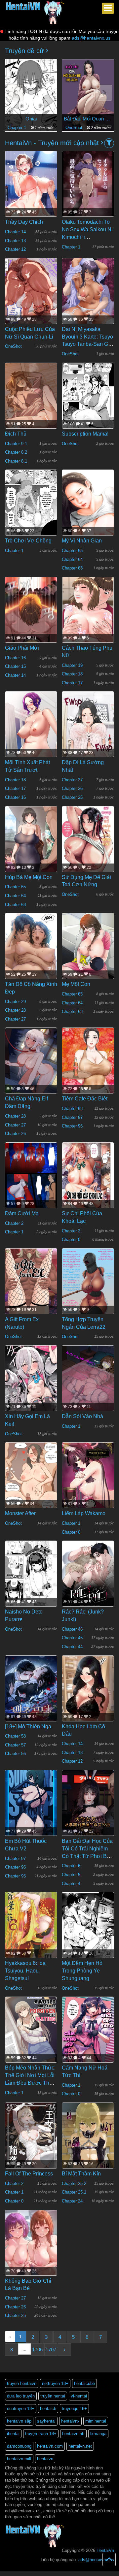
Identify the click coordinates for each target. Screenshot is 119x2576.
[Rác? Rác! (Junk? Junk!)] (88, 1575)
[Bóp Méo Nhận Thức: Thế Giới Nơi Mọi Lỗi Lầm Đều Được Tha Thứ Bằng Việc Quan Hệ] (31, 2031)
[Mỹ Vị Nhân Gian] (88, 513)
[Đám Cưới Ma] (31, 1177)
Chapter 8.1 (16, 461)
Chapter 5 (71, 1875)
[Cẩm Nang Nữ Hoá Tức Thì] (88, 2031)
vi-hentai (79, 2396)
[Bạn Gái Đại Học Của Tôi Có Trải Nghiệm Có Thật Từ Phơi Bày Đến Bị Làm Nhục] (88, 1804)
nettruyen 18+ (55, 2383)
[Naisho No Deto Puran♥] (31, 1575)
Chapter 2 (14, 1223)
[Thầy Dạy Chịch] (31, 196)
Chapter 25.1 (74, 2192)
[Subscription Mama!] (88, 397)
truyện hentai (53, 2396)
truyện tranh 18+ (41, 2434)
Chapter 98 (72, 1109)
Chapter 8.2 (16, 452)
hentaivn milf (19, 2459)
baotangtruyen (71, 2574)
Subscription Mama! (85, 434)
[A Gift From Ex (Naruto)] (31, 1282)
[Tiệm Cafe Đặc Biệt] (88, 1068)
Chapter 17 (72, 683)
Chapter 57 (15, 1745)
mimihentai (96, 2421)
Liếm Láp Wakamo (84, 1513)
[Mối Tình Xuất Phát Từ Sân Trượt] (31, 735)
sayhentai (46, 2421)
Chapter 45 (72, 1638)
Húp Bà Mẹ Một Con (29, 877)
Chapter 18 (72, 674)
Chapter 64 (72, 559)
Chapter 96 (72, 1126)
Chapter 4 (71, 1884)
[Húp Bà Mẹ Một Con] (31, 842)
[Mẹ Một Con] (88, 953)
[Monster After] (31, 1477)
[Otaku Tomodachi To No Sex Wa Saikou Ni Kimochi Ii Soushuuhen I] (88, 185)
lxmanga (98, 2434)
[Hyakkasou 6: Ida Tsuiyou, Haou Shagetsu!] (31, 1926)
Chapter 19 (72, 665)
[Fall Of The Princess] (31, 2139)
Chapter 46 (72, 1629)
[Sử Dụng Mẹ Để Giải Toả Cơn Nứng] (88, 840)
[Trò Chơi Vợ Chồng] (31, 504)
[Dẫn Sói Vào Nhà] (88, 1379)
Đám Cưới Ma (22, 1213)
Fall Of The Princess (29, 2174)
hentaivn (45, 2459)
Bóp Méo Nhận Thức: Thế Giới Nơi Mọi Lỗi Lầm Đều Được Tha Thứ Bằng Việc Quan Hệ (30, 2083)
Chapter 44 (72, 1647)
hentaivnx (70, 2421)
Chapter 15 (15, 666)
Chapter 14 (15, 232)
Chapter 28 (15, 1010)
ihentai (13, 2434)
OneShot (75, 128)
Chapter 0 (71, 1239)
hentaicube (84, 2383)
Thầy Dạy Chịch (24, 222)
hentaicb (48, 2409)
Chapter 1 (18, 128)
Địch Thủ (16, 434)
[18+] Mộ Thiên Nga (28, 1727)
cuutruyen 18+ (21, 2409)
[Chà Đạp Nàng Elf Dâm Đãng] (31, 1061)
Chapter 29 (15, 1002)
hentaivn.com (50, 2446)
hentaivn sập (19, 2421)
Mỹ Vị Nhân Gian (82, 541)
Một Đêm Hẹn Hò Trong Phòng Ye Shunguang (82, 1971)
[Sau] (104, 93)
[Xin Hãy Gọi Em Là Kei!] (31, 1379)
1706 (37, 2349)
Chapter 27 (72, 780)
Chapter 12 (15, 249)
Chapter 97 (72, 1117)
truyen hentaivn (22, 2383)
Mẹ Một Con (76, 984)
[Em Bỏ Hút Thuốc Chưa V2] (31, 1804)
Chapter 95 (15, 1876)
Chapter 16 (15, 658)
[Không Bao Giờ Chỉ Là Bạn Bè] (31, 2247)
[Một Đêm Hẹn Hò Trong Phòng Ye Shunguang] (88, 1926)
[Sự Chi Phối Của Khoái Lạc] (88, 1176)
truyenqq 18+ (74, 2409)
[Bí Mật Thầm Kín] (88, 2139)
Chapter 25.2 (74, 2184)
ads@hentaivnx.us (91, 38)
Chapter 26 (72, 788)
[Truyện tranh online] (35, 9)
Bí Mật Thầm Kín (81, 2174)
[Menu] (108, 8)
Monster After (20, 1513)
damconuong (19, 2446)
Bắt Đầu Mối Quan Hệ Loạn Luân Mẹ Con (88, 119)
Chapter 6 (71, 1866)
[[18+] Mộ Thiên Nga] (31, 1690)
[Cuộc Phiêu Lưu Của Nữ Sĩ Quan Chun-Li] (31, 292)
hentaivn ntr (73, 2434)
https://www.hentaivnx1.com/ (37, 2574)
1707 (51, 2349)
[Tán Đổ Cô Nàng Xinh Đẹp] (31, 960)
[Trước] (15, 93)
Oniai (31, 119)
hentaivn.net (80, 2446)
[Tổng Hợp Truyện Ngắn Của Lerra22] (88, 1282)
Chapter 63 (72, 568)
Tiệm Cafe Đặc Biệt (85, 1099)
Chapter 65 (72, 551)
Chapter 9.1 (16, 444)
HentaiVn (105, 2550)
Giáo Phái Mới (22, 648)
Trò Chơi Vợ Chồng (28, 541)
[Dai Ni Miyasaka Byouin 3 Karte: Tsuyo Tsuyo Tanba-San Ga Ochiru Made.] (88, 292)
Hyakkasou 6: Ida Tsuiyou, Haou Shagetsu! (25, 1971)
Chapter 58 (15, 1736)
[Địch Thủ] (31, 396)
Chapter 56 (15, 1754)
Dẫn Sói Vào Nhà (82, 1416)
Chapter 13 (15, 241)
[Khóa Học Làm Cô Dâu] (88, 1691)
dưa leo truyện (21, 2396)
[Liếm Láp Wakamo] (88, 1476)
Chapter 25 (72, 797)
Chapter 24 (72, 2201)
